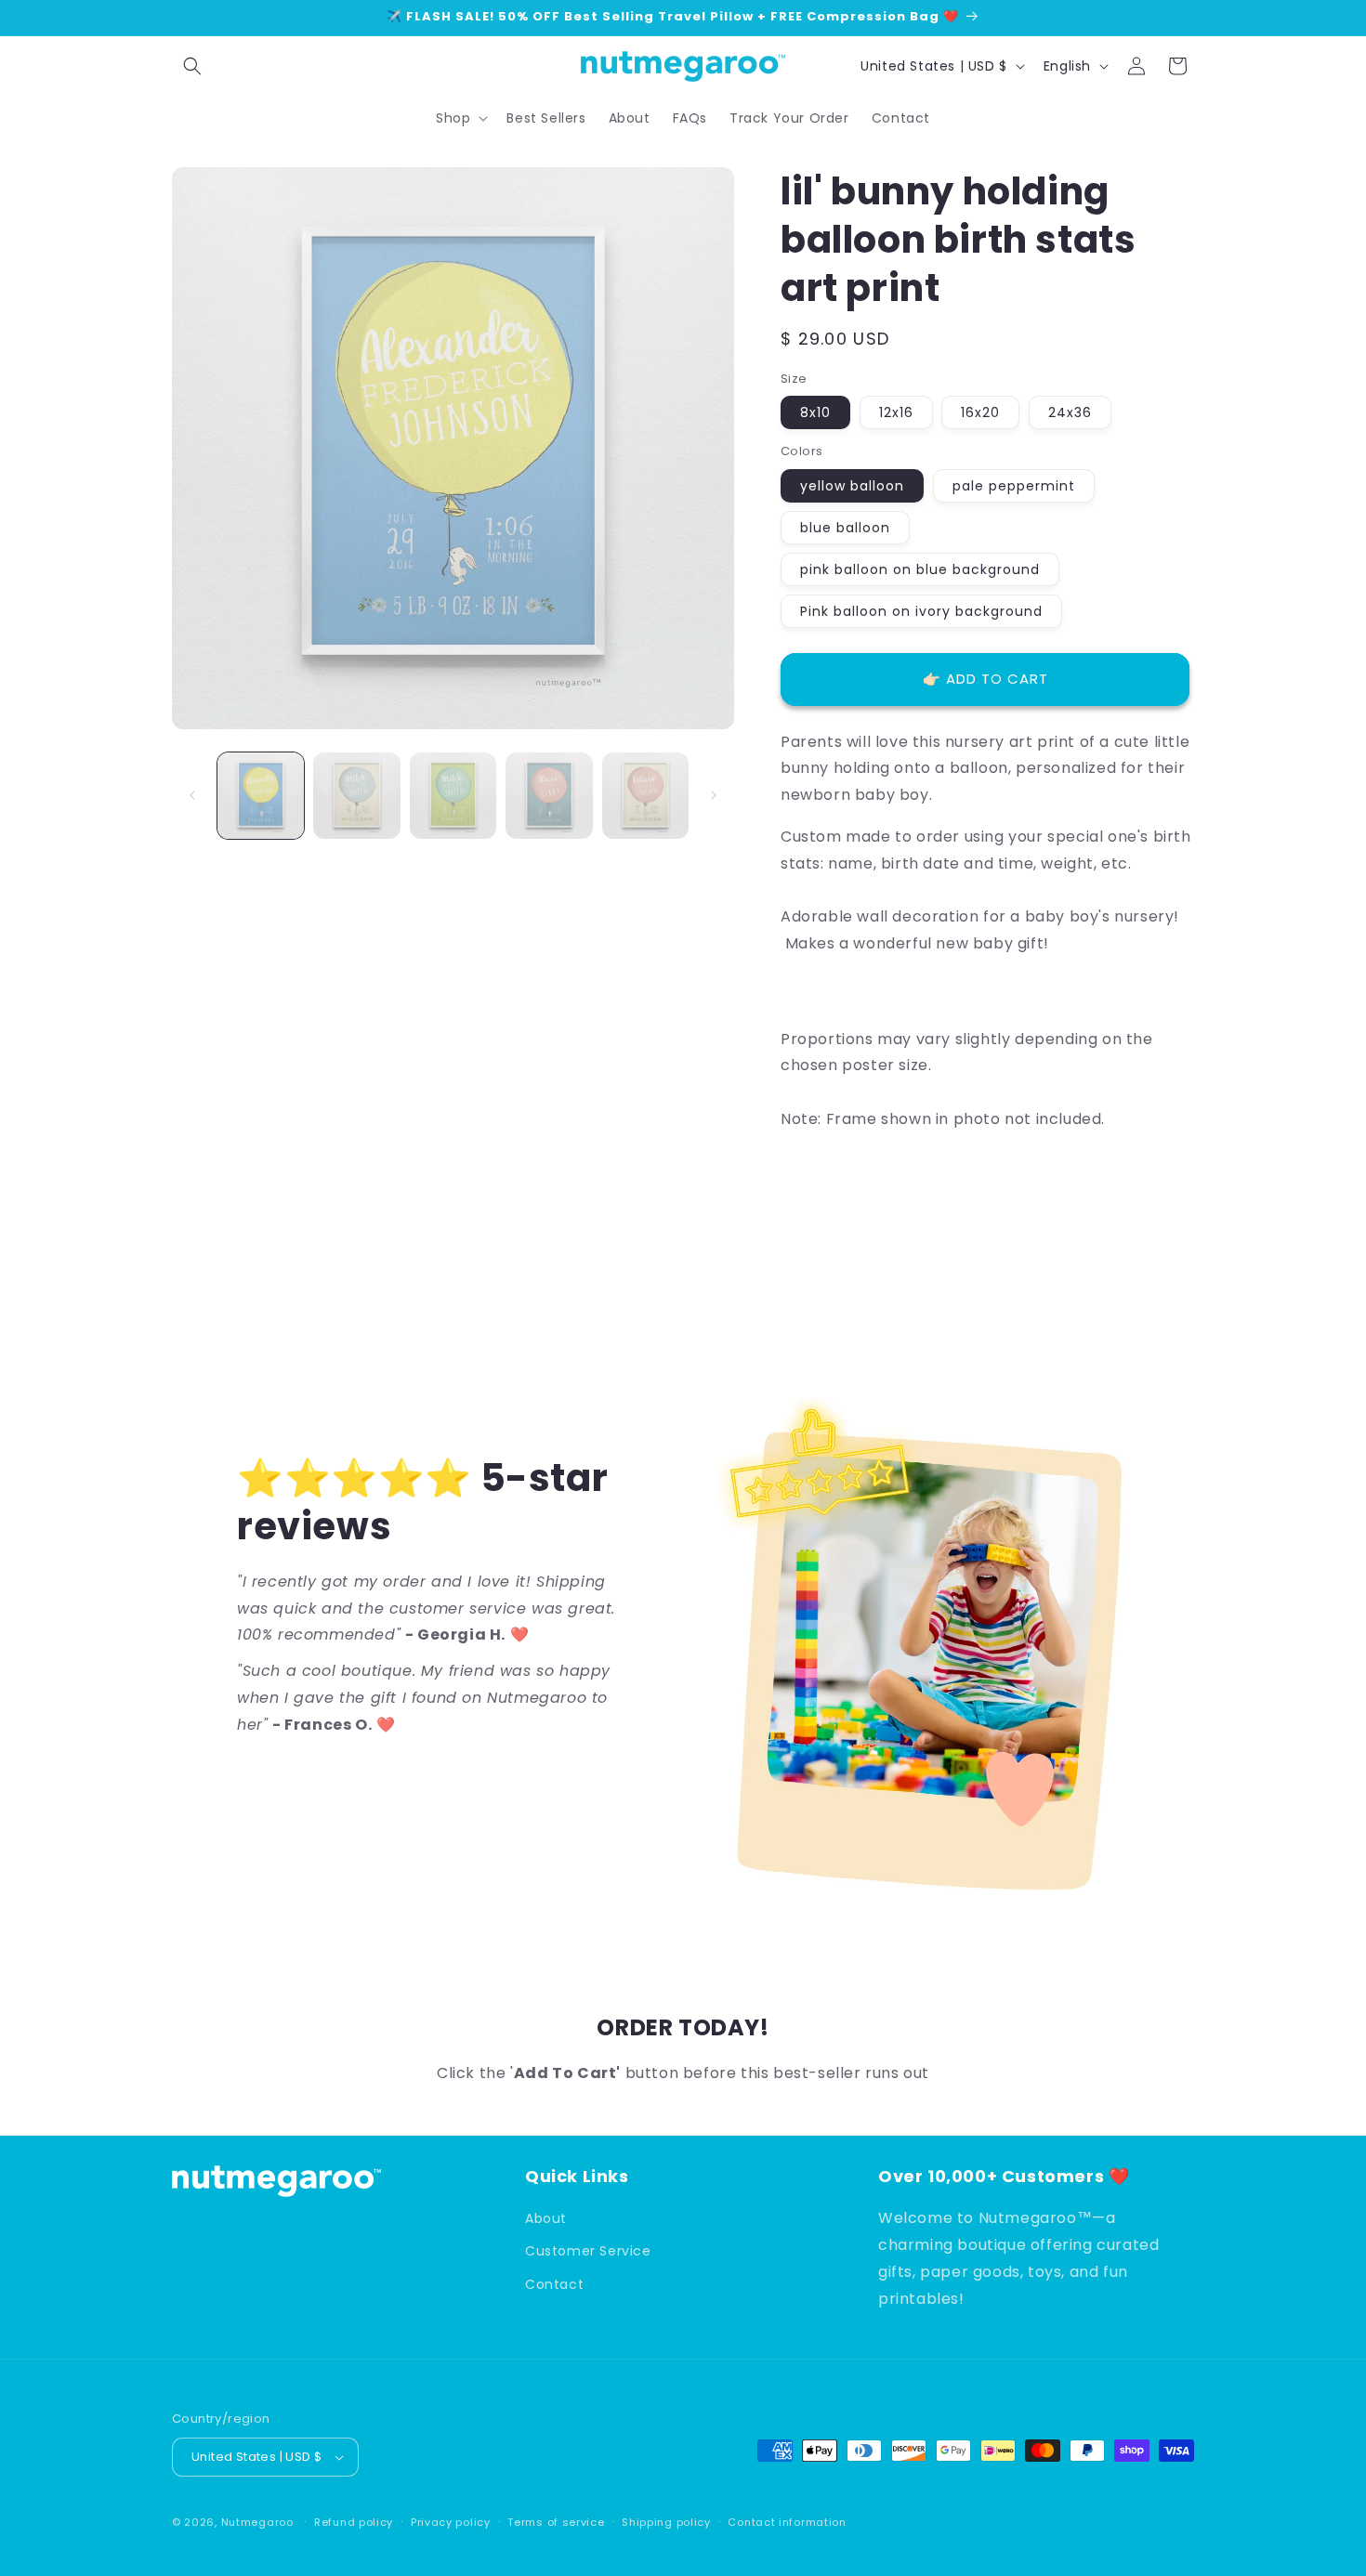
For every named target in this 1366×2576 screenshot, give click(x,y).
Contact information (787, 2522)
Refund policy (354, 2522)
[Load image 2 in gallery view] (356, 796)
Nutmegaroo (257, 2522)
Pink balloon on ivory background (921, 611)
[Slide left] (192, 795)
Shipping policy (666, 2522)
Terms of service (556, 2522)
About (546, 2218)
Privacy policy (451, 2522)
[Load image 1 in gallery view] (261, 796)
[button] (192, 66)
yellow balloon (852, 486)
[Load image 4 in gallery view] (549, 796)
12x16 (896, 412)
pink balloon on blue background (920, 569)
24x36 (1070, 412)
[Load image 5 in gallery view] (645, 796)
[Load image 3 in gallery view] (453, 796)
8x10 (815, 412)
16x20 (980, 412)
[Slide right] (714, 795)
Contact (554, 2284)
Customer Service (588, 2251)
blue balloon (845, 528)
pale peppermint (1014, 486)
